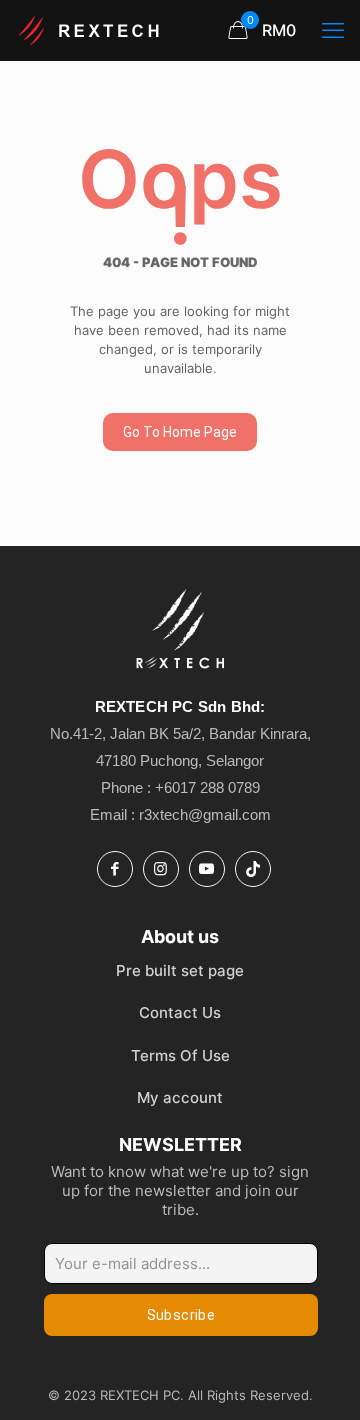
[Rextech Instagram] (161, 869)
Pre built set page (180, 970)
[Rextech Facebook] (115, 869)
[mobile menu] (333, 30)
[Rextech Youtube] (207, 869)
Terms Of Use (180, 1055)
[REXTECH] (90, 30)
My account (180, 1097)
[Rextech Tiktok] (253, 869)
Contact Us (180, 1012)
